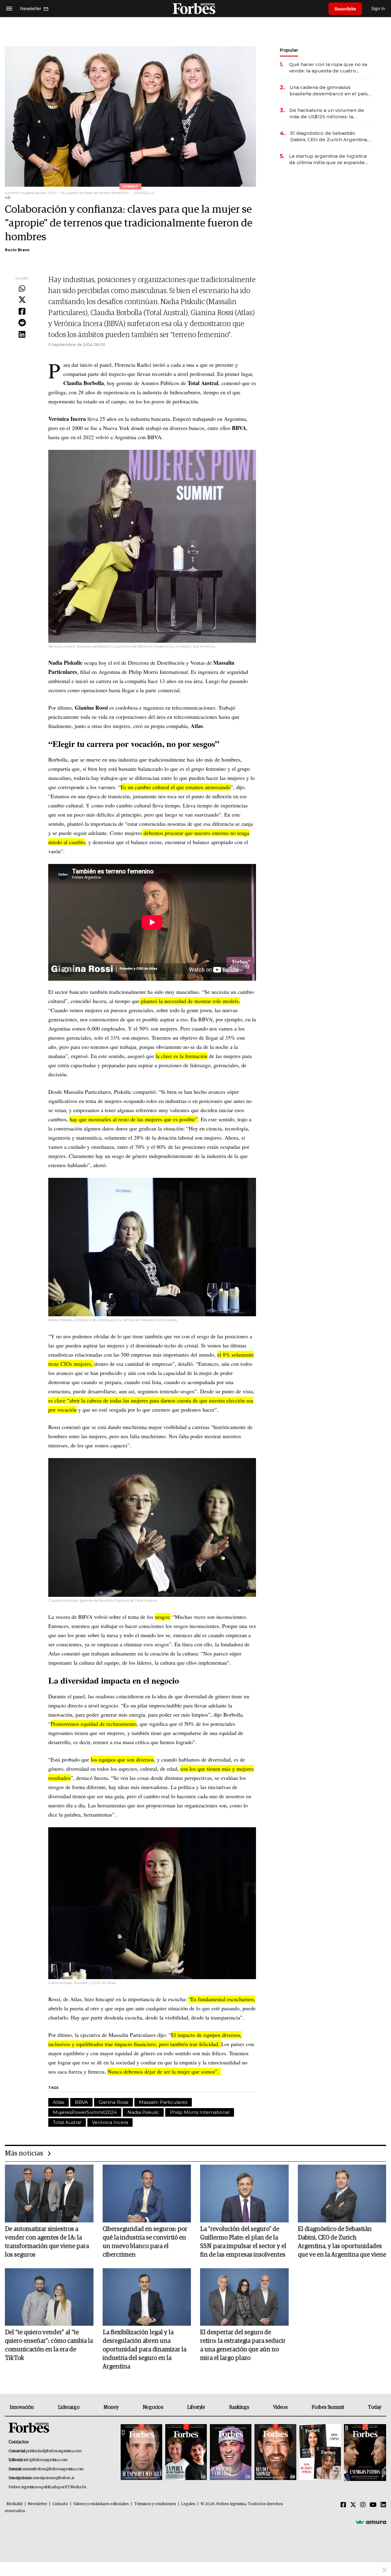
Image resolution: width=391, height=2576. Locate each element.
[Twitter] (22, 300)
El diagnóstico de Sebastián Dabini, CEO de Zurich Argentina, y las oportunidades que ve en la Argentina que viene (331, 136)
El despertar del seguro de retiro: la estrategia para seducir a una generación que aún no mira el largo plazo (243, 2345)
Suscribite (345, 9)
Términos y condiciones (155, 2504)
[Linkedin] (22, 335)
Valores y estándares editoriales (101, 2504)
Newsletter (37, 2504)
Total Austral (67, 2122)
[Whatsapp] (22, 289)
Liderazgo (69, 2407)
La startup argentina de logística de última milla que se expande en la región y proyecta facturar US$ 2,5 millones (328, 159)
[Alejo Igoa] (231, 2453)
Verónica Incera (110, 2122)
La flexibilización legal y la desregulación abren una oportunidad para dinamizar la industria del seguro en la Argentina (144, 2350)
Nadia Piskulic (143, 2112)
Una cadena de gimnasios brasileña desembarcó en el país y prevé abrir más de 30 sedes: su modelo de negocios (331, 91)
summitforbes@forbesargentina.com (53, 2469)
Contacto (60, 2504)
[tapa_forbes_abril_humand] (186, 2453)
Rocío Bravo (17, 250)
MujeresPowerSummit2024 (85, 2112)
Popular (289, 50)
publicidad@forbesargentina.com (54, 2451)
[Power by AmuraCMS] (371, 2522)
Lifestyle (196, 2407)
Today (375, 2407)
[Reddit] (22, 323)
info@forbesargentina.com (46, 2460)
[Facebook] (22, 312)
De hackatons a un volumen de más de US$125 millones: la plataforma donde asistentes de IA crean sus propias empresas (327, 114)
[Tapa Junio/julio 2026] (141, 2453)
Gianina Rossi (113, 2102)
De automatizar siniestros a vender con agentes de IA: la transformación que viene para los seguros (47, 2242)
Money (111, 2407)
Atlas (58, 2102)
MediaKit (15, 2504)
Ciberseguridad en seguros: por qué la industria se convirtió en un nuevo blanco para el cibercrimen (145, 2242)
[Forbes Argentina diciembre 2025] (275, 2453)
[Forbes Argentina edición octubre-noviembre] (320, 2453)
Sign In (378, 8)
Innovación (22, 2407)
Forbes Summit (328, 2407)
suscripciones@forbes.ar (54, 2478)
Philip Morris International (200, 2112)
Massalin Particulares (163, 2102)
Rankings (239, 2407)
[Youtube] (373, 2505)
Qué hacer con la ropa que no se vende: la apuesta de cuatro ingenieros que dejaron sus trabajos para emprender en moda (328, 68)
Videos (280, 2407)
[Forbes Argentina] (195, 8)
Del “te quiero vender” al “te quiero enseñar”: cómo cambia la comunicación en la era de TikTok (49, 2345)
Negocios (153, 2407)
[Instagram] (363, 2505)
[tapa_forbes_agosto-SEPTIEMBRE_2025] (364, 2453)
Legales (188, 2504)
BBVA (81, 2102)
